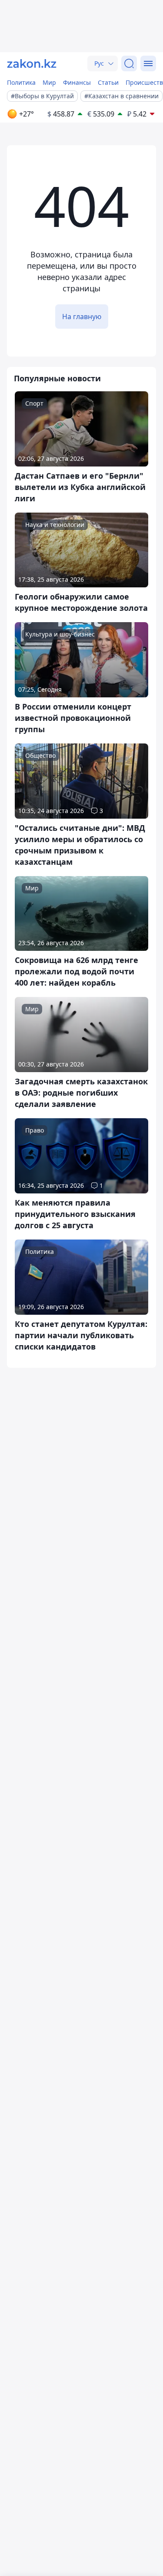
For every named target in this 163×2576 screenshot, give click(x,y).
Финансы (77, 82)
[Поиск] (129, 63)
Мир (49, 82)
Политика (21, 82)
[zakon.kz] (32, 63)
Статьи (108, 82)
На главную (82, 317)
